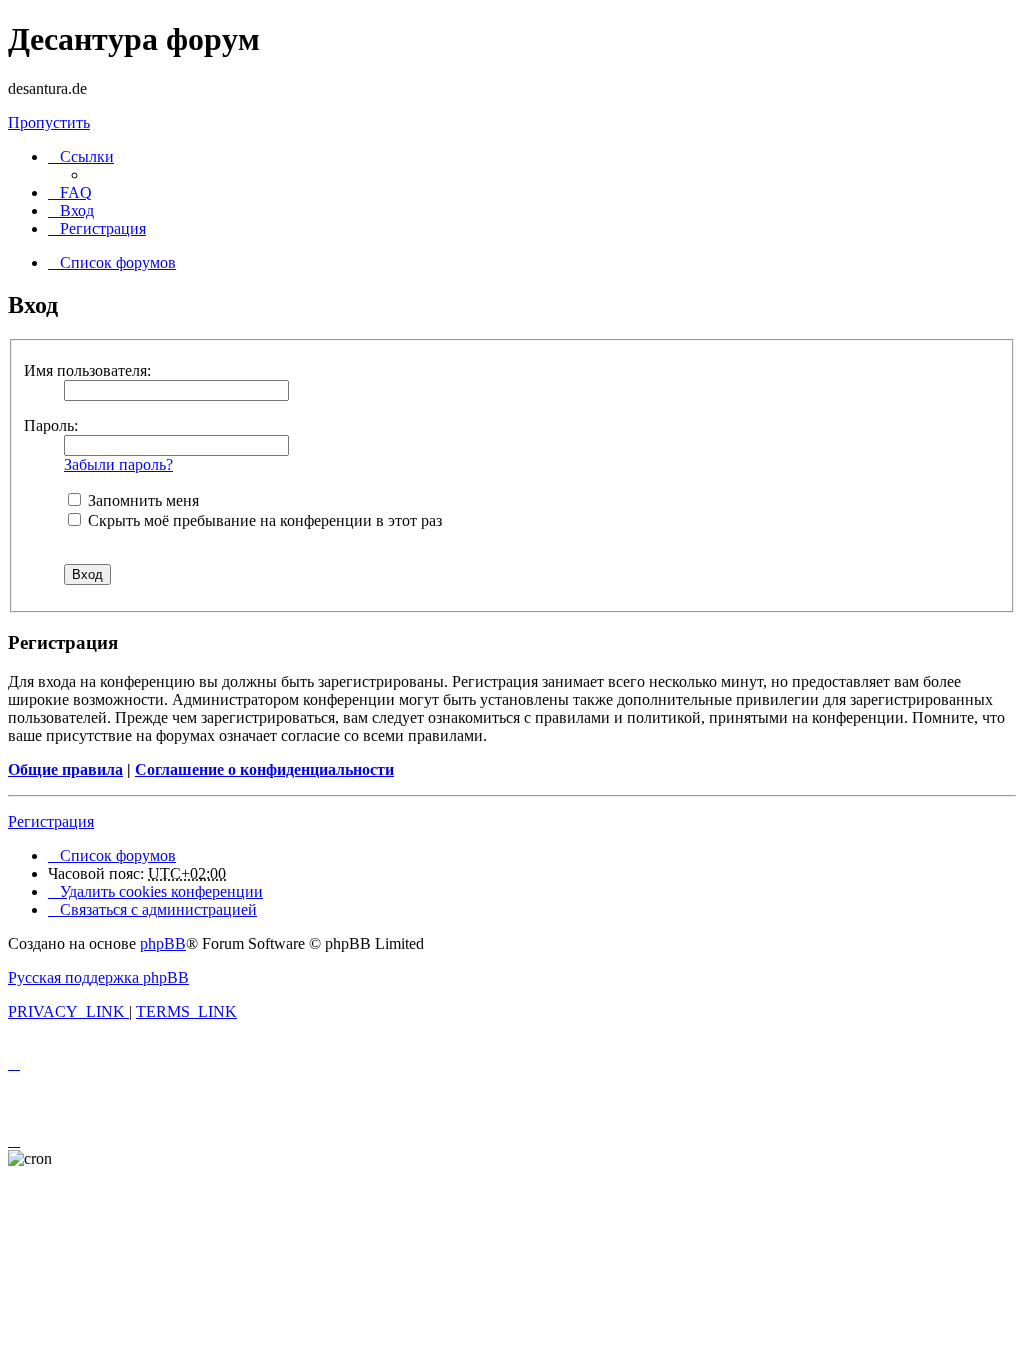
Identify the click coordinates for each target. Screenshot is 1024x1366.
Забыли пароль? (118, 464)
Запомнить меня (141, 500)
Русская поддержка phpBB (98, 977)
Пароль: (51, 425)
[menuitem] (70, 192)
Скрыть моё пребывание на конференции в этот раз (263, 520)
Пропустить (49, 122)
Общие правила (65, 769)
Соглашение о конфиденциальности (264, 769)
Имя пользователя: (87, 370)
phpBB (163, 943)
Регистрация (51, 821)
